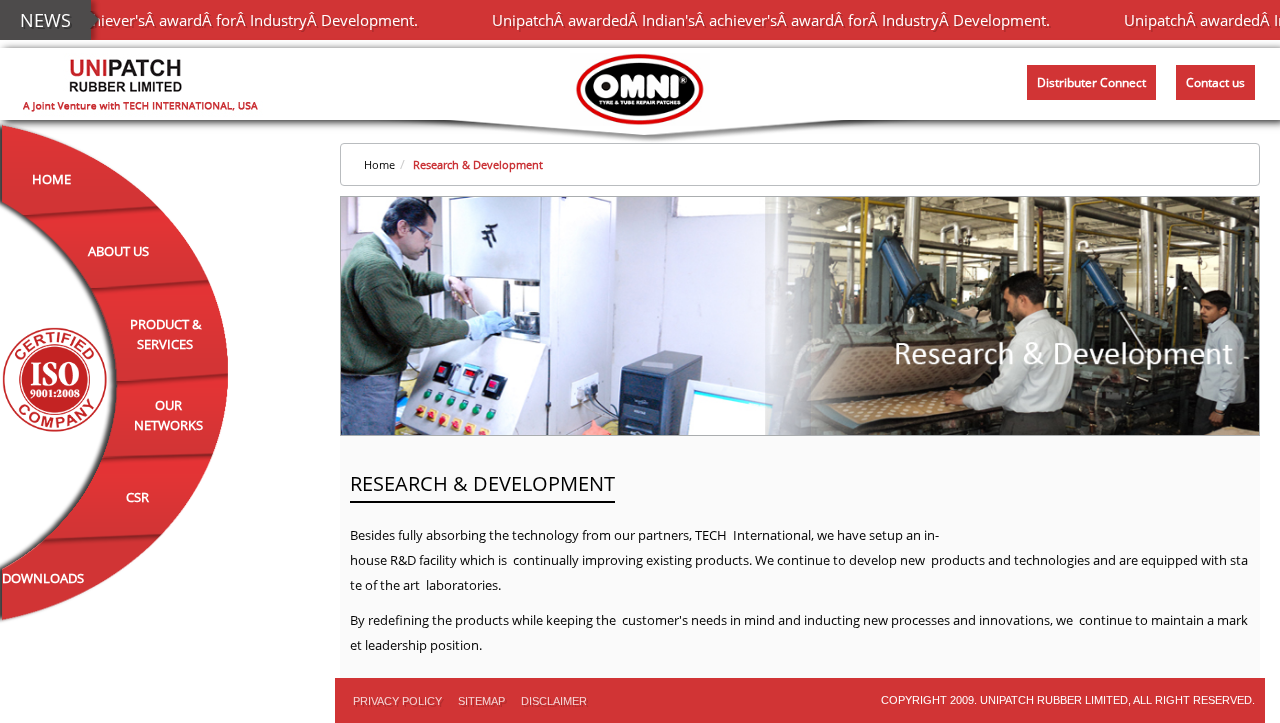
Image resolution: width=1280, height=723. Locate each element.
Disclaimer (554, 701)
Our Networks (168, 415)
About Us (118, 251)
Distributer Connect (1091, 82)
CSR (137, 497)
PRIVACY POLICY (397, 701)
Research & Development (478, 164)
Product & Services (165, 334)
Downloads (43, 578)
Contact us (1215, 82)
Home (51, 179)
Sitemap (481, 701)
